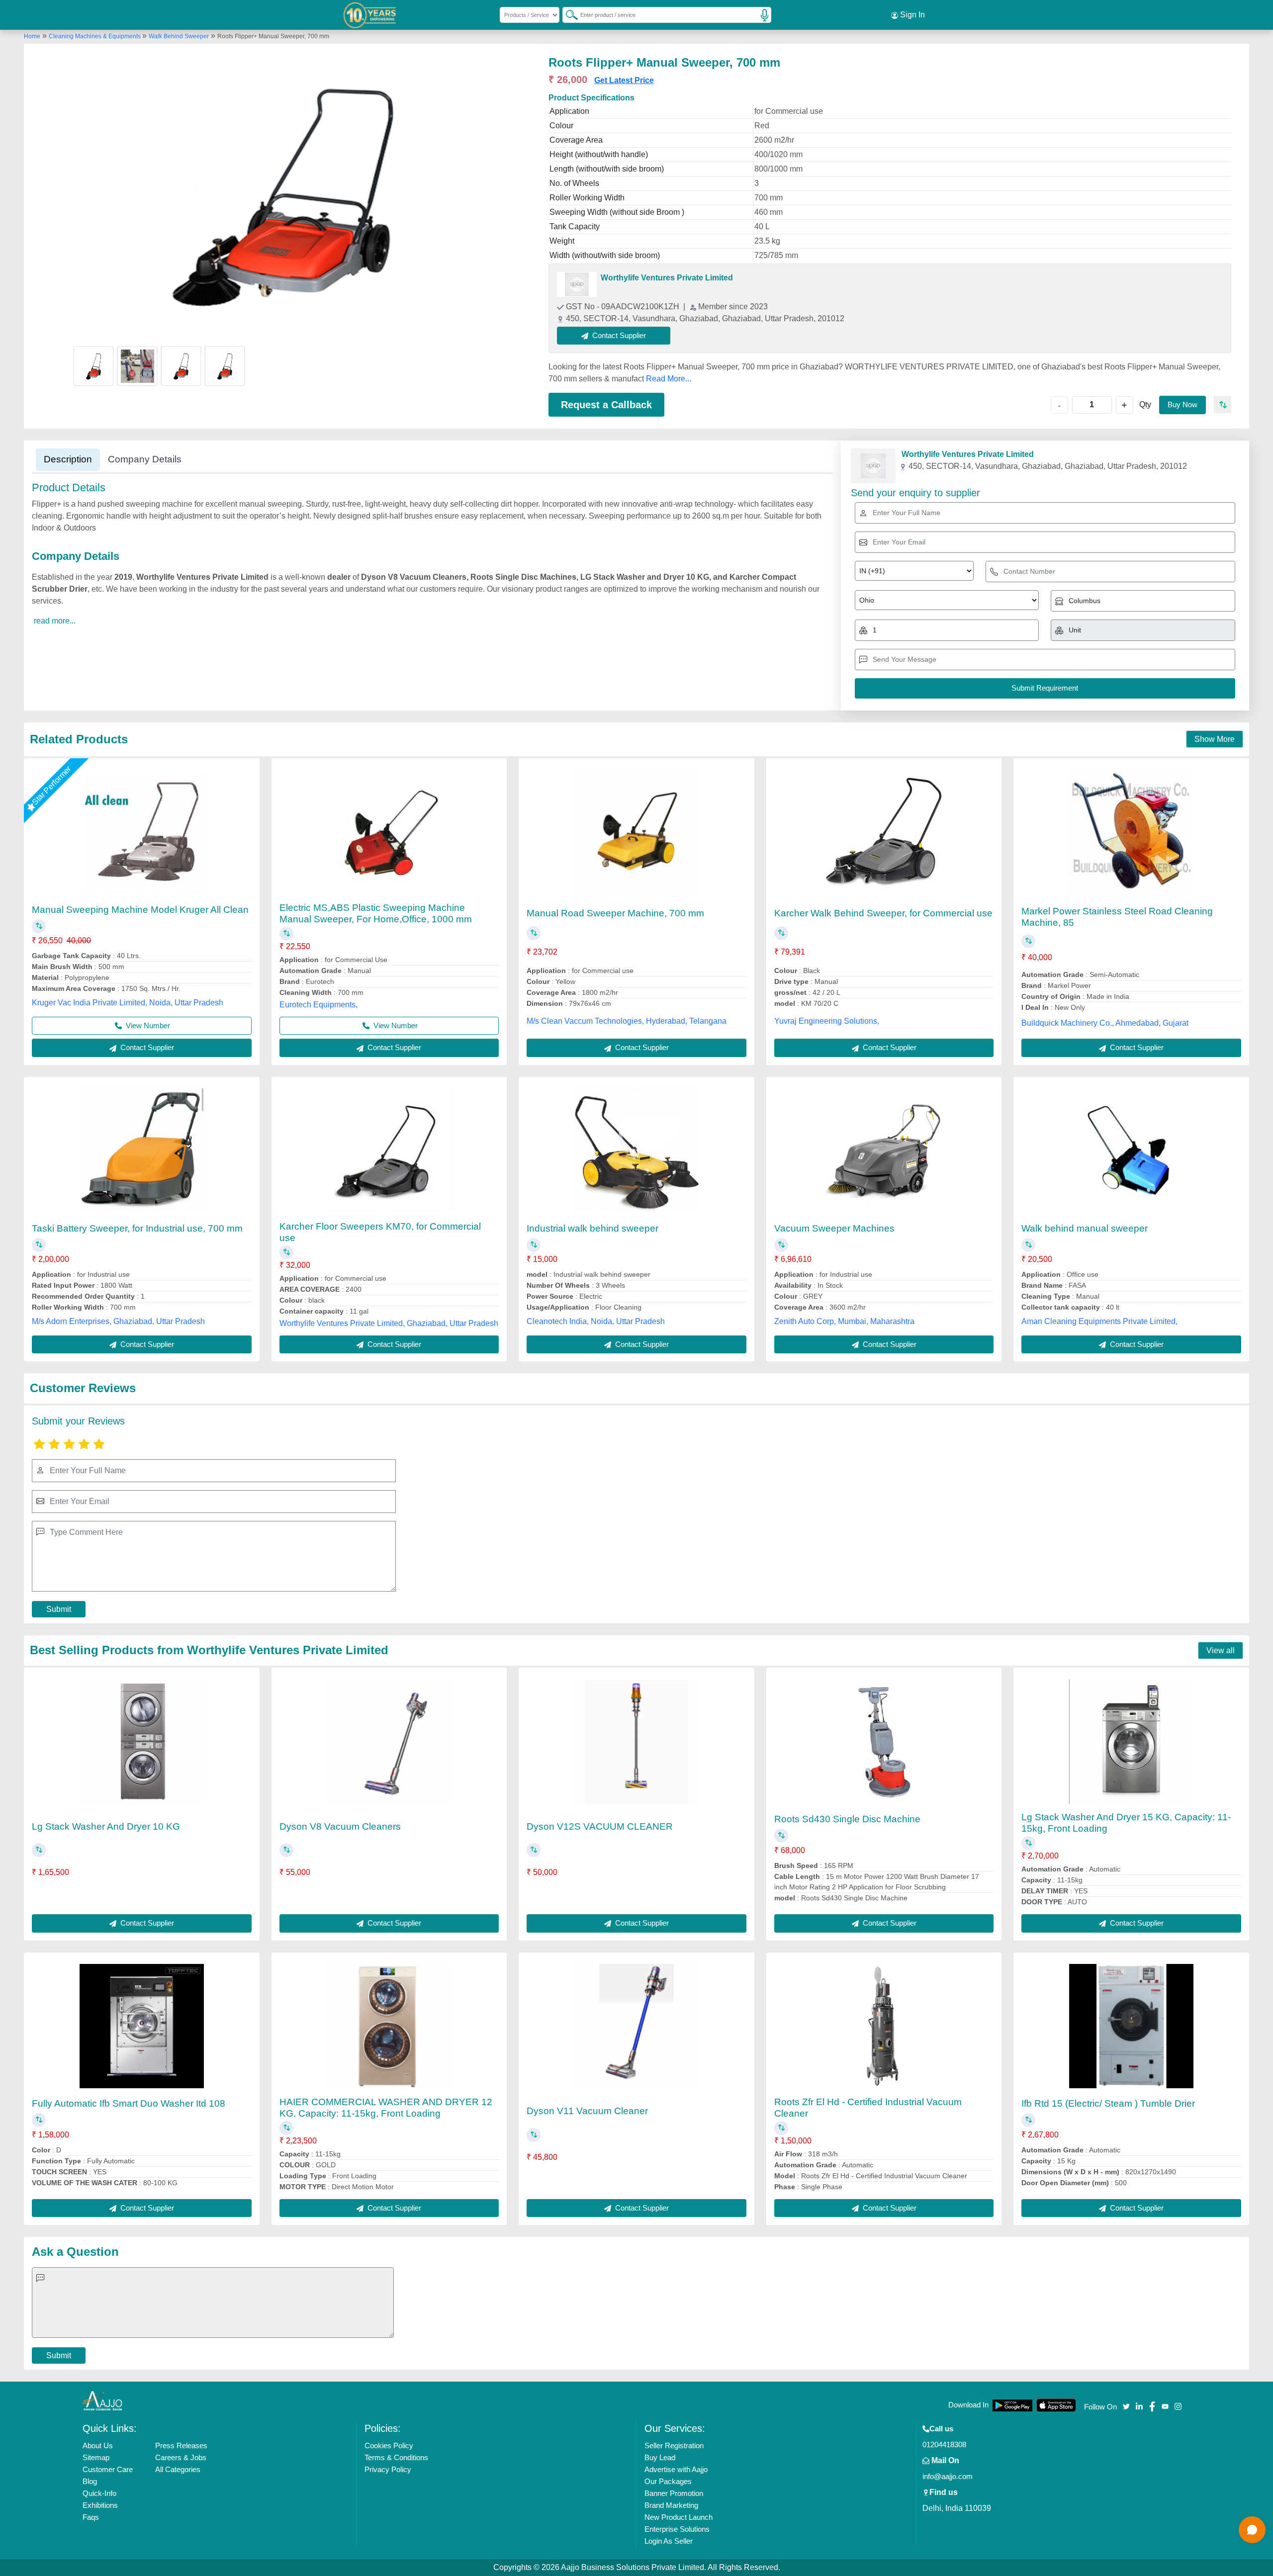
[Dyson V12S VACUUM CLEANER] (636, 1742)
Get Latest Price (624, 80)
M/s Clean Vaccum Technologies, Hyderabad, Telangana (627, 1021)
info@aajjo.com (948, 2476)
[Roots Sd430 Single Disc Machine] (884, 1742)
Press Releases (181, 2445)
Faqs (91, 2517)
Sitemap (96, 2457)
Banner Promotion (674, 2493)
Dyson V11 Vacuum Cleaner (587, 2111)
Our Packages (668, 2481)
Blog (90, 2481)
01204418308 (944, 2444)
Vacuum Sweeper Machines (834, 1228)
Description (68, 459)
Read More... (669, 379)
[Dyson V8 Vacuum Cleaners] (389, 1742)
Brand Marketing (671, 2505)
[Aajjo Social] (1126, 2406)
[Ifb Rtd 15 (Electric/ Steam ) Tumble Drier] (1131, 2026)
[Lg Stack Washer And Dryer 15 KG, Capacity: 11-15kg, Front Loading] (1131, 1742)
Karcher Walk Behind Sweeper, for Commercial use (883, 913)
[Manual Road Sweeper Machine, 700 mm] (636, 832)
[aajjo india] (370, 15)
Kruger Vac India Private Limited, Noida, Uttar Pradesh (128, 1003)
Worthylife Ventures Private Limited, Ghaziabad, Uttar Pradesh (389, 1323)
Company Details (145, 459)
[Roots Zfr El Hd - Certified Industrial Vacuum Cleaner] (884, 2026)
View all (1221, 1650)
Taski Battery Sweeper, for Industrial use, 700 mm (137, 1228)
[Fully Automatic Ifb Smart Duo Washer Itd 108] (142, 2026)
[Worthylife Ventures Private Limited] (577, 284)
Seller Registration (674, 2445)
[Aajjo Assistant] (1252, 2530)
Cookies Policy (389, 2445)
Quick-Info (99, 2493)
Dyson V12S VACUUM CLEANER (600, 1826)
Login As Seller (669, 2541)
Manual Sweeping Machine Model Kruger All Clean (140, 910)
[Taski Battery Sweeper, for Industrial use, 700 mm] (142, 1151)
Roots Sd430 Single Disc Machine (847, 1819)
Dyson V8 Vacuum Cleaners (340, 1826)
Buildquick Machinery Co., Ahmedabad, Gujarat (1105, 1023)
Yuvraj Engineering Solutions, (827, 1021)
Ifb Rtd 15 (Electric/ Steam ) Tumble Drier (1108, 2103)
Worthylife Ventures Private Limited (667, 278)
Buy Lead (660, 2457)
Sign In (911, 15)
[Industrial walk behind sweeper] (636, 1151)
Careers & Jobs (181, 2457)
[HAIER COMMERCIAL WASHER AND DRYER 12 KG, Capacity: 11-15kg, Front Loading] (389, 2026)
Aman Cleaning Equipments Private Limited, (1099, 1321)
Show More (1215, 739)
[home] (102, 2401)
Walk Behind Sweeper (179, 36)
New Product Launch (679, 2517)
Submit (59, 1609)
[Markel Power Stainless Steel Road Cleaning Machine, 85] (1131, 832)
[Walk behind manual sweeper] (1131, 1151)
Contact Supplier (146, 1047)
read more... (55, 621)
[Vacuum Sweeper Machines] (884, 1151)
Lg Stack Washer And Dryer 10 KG (106, 1826)
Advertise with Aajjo (676, 2469)
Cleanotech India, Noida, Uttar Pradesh (596, 1321)
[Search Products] (567, 14)
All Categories (178, 2469)
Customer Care (108, 2469)
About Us (98, 2445)
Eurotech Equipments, (318, 1005)
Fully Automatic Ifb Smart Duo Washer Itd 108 (129, 2103)
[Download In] (1012, 2405)
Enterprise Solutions (677, 2529)
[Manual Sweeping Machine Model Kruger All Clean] (142, 832)
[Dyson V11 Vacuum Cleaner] (636, 2026)
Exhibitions (100, 2505)
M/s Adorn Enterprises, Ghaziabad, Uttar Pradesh (118, 1321)
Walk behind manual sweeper (1085, 1228)
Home (32, 36)
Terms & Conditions (396, 2457)
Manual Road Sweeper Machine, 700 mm (615, 913)
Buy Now (1182, 404)
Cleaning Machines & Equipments (95, 36)
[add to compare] (1223, 404)
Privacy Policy (388, 2469)
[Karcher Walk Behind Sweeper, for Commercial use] (884, 832)
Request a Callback (606, 405)
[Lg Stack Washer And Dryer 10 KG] (142, 1742)
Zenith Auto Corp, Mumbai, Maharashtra (844, 1321)
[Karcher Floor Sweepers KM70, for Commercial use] (389, 1151)
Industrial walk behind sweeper (592, 1228)
